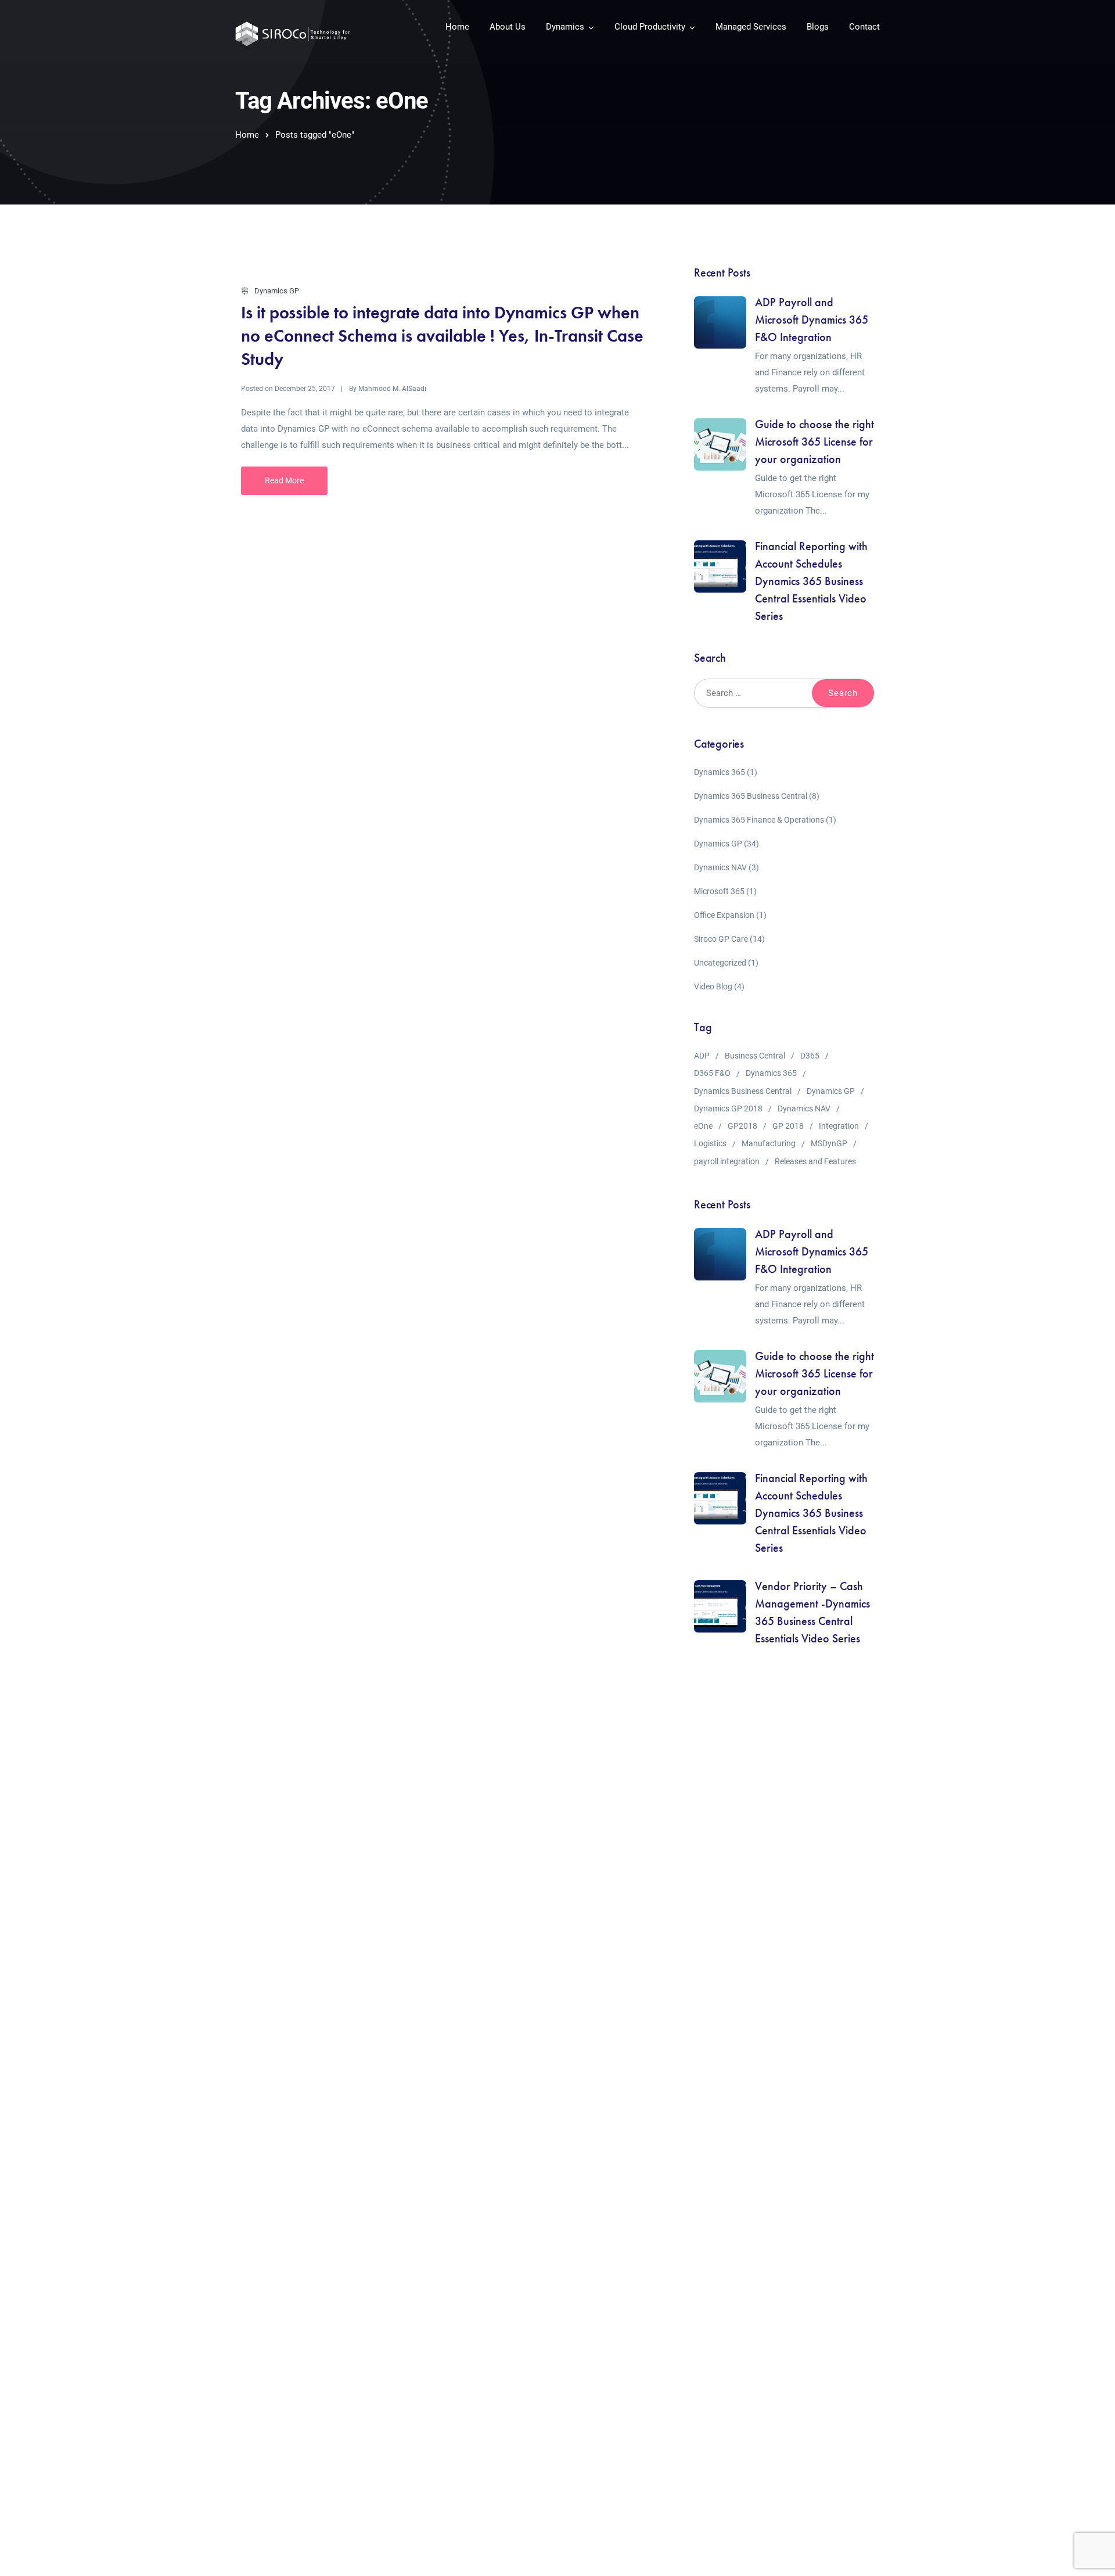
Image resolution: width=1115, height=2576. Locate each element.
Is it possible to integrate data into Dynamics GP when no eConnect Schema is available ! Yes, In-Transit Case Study (442, 336)
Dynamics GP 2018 (728, 1108)
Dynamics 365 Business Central (751, 796)
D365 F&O (712, 1073)
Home (457, 27)
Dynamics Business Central (743, 1091)
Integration (839, 1126)
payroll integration (727, 1161)
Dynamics (565, 27)
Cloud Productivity (650, 27)
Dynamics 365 (720, 772)
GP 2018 (788, 1126)
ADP (702, 1056)
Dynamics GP (277, 291)
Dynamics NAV (720, 867)
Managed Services (751, 27)
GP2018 (742, 1126)
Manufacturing (769, 1143)
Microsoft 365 (719, 891)
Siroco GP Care (721, 939)
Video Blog (713, 986)
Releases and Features (815, 1161)
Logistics (710, 1143)
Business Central (755, 1056)
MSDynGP (829, 1143)
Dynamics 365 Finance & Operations (759, 820)
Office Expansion (724, 915)
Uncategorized (720, 963)
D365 (810, 1056)
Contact (864, 27)
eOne (703, 1126)
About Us (508, 27)
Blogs (818, 27)
